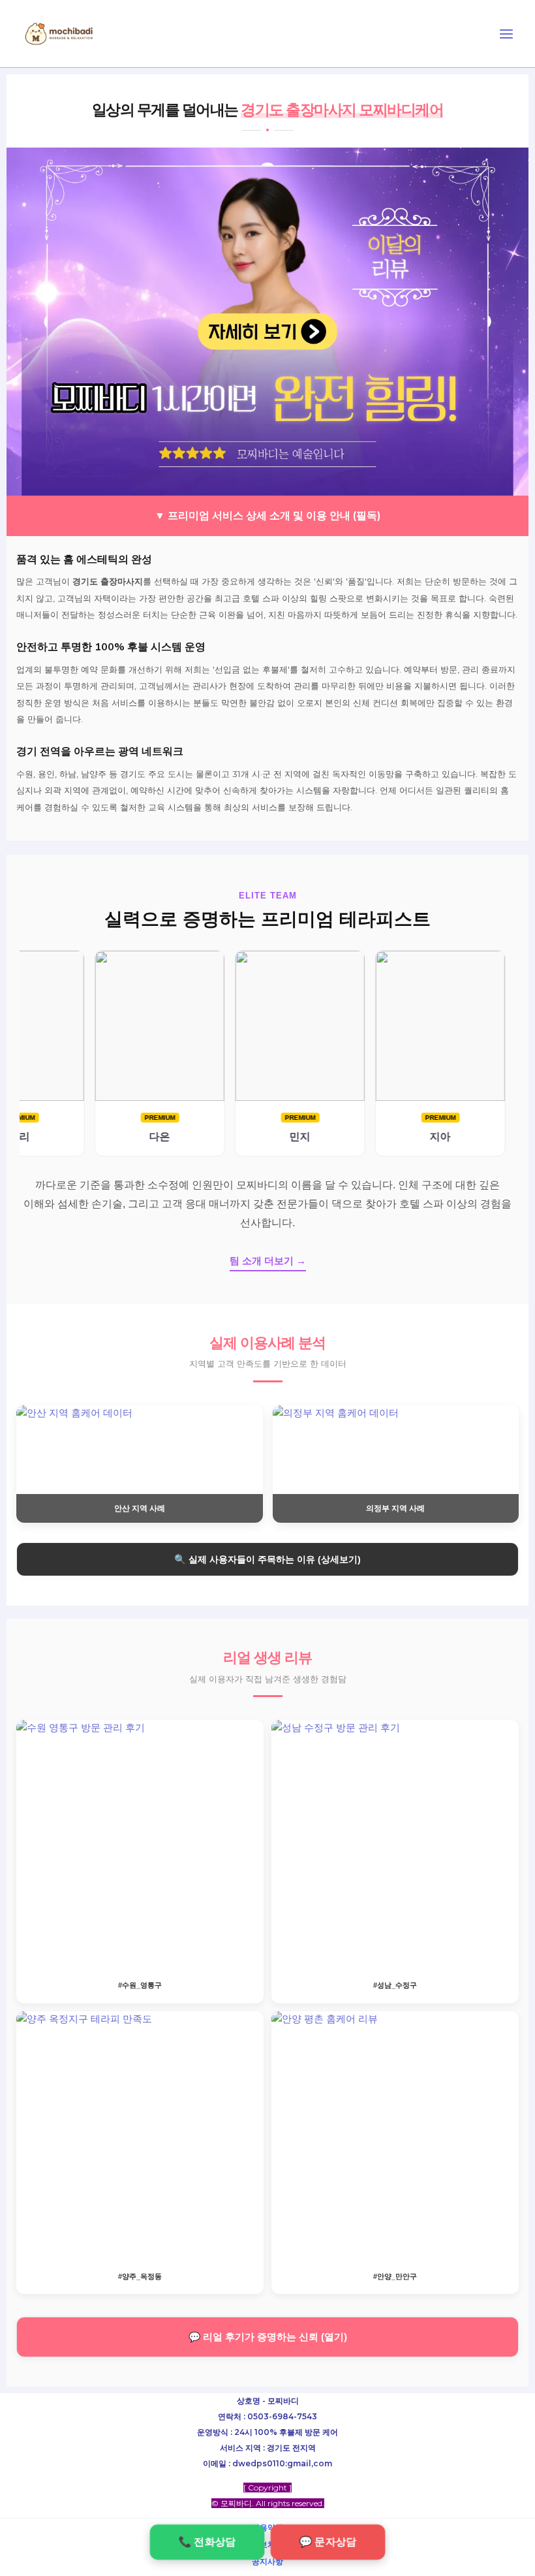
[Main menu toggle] (506, 34)
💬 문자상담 (328, 2542)
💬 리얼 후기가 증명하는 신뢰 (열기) (268, 2337)
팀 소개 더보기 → (268, 1261)
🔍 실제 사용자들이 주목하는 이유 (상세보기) (267, 1559)
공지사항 (267, 2561)
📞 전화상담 (207, 2542)
